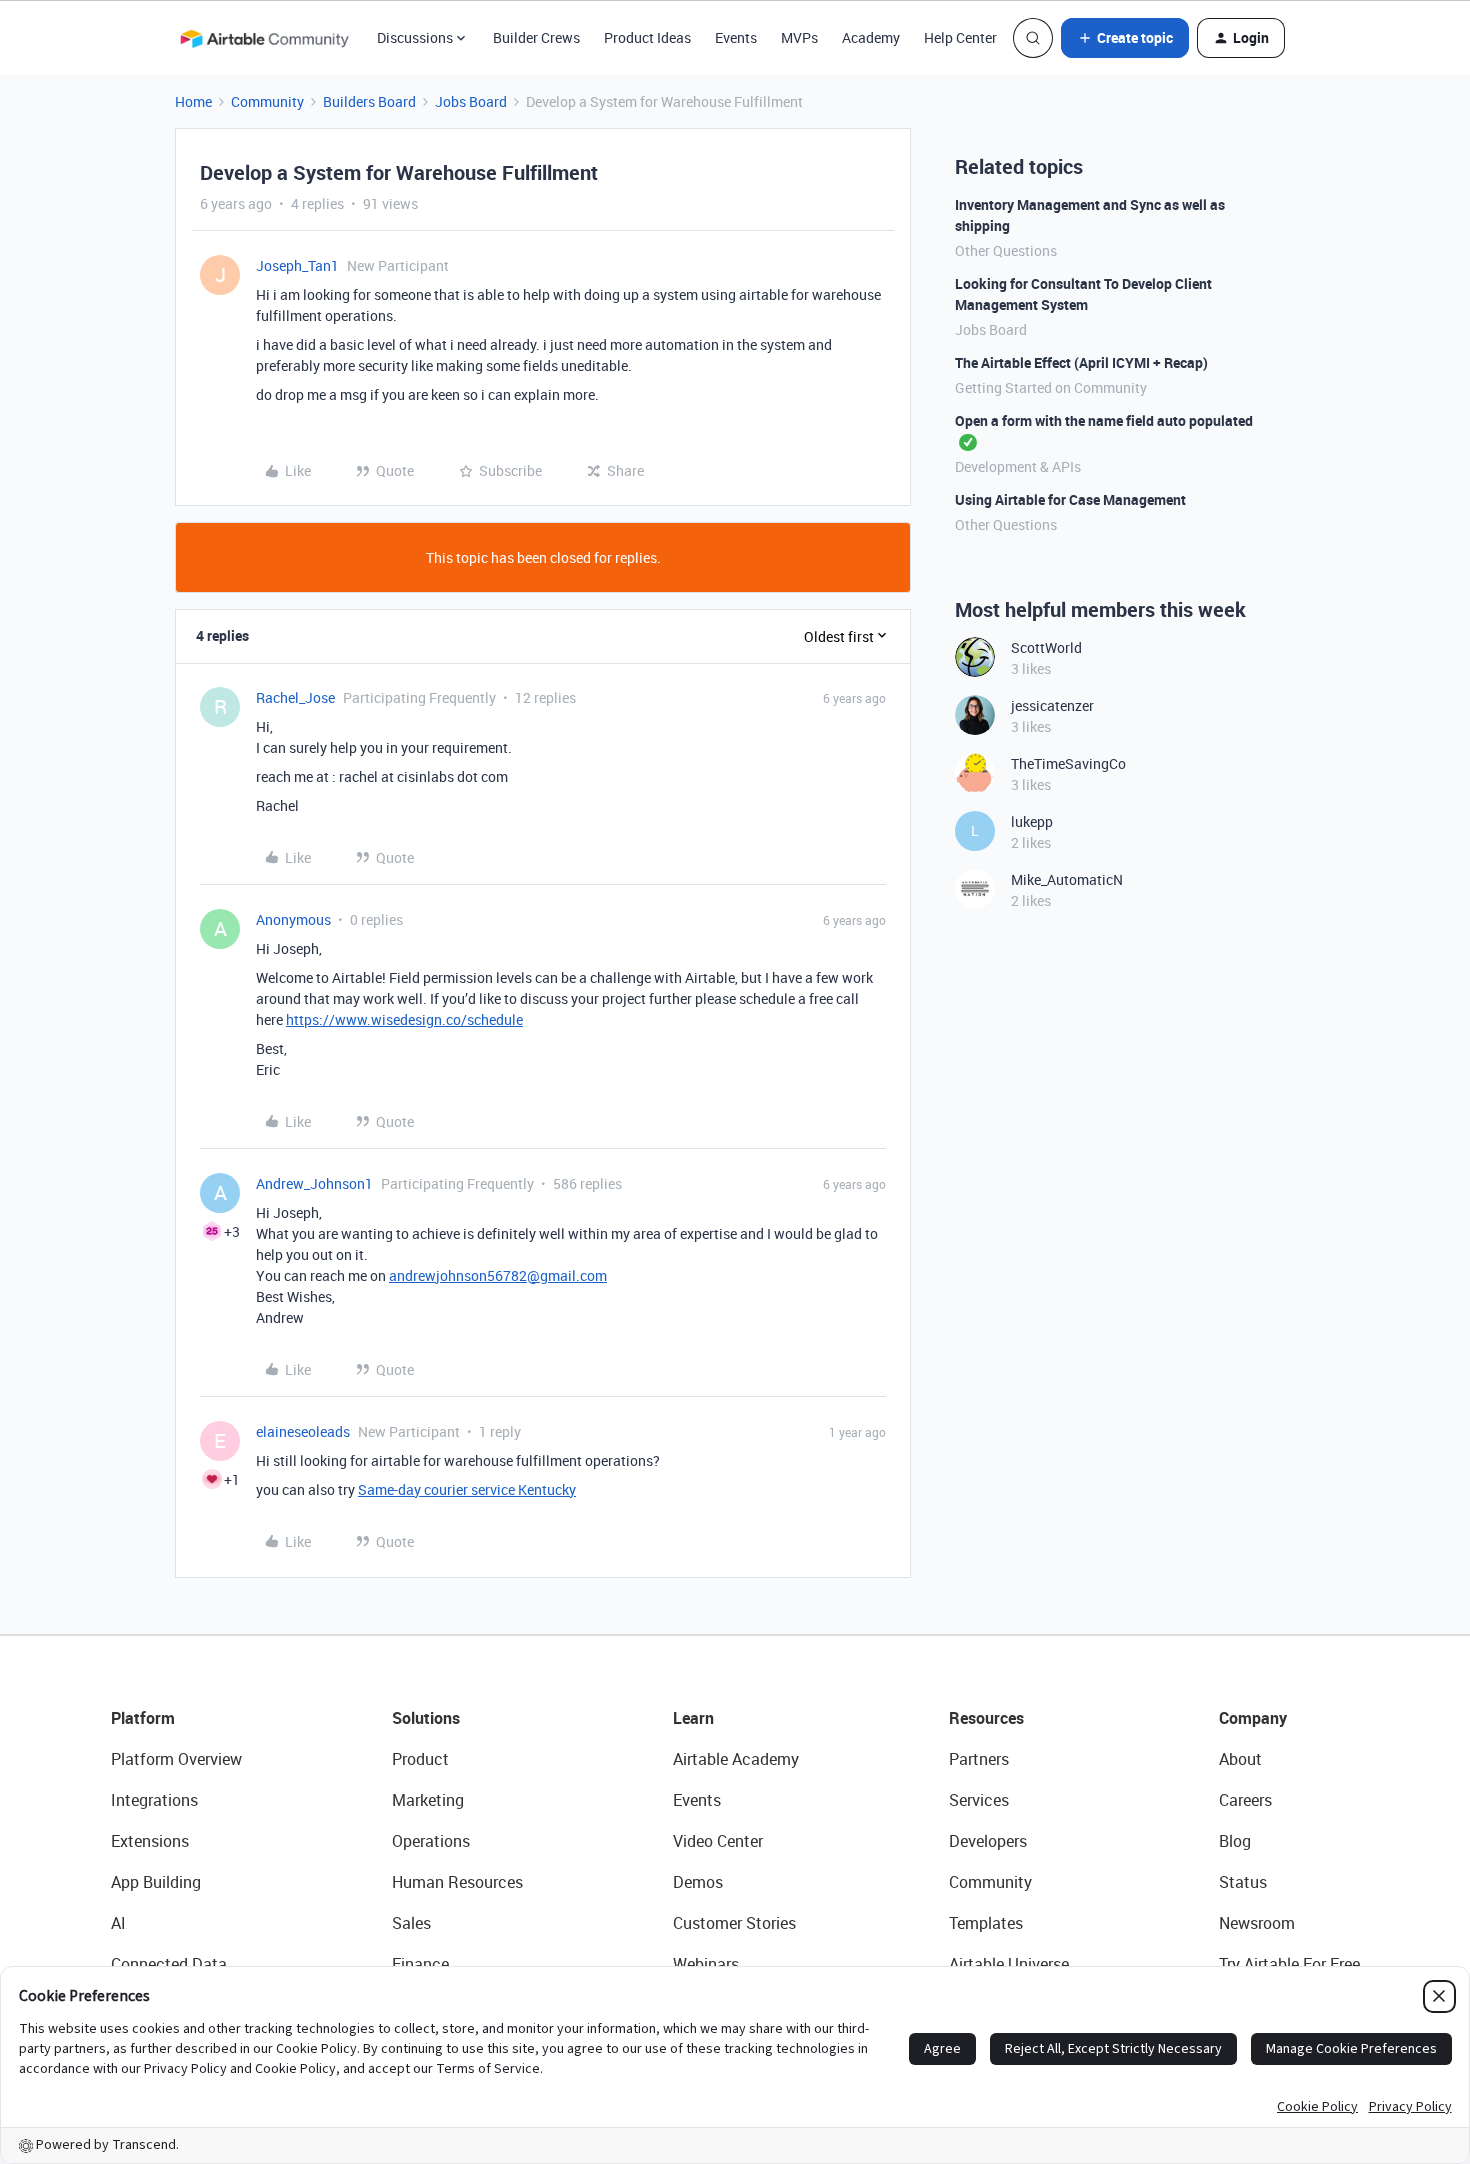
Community (267, 101)
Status (1243, 1882)
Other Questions (1006, 250)
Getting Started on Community (1051, 387)
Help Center (960, 37)
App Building (156, 1882)
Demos (698, 1882)
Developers (988, 1841)
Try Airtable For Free (1289, 1964)
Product (420, 1759)
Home (193, 101)
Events (736, 37)
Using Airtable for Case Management (1070, 499)
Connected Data (169, 1964)
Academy (871, 37)
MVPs (799, 37)
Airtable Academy (736, 1759)
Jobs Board (471, 101)
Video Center (718, 1841)
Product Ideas (647, 37)
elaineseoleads (303, 1431)
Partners (979, 1759)
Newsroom (1257, 1923)
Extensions (150, 1841)
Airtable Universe (1009, 1964)
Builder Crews (536, 37)
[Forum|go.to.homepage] (264, 38)
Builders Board (369, 101)
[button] (1125, 38)
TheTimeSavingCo (1068, 763)
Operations (431, 1841)
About (1240, 1759)
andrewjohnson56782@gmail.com (498, 1275)
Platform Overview (176, 1759)
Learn (693, 1718)
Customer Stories (734, 1923)
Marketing (428, 1800)
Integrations (154, 1800)
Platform (143, 1718)
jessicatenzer (1052, 705)
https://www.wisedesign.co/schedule (404, 1019)
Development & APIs (1018, 466)
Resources (986, 1718)
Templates (986, 1923)
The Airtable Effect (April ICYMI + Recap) (1081, 362)
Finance (420, 1964)
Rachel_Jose (295, 697)
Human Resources (457, 1882)
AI (118, 1923)
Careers (1245, 1800)
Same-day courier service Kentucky (467, 1489)
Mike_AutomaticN (1067, 879)
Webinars (706, 1964)
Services (979, 1800)
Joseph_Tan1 (297, 265)
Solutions (426, 1718)
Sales (411, 1923)
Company (1253, 1718)
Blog (1235, 1841)
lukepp (1032, 821)
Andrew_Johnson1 (314, 1183)
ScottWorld (1046, 647)
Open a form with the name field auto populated (1104, 420)
